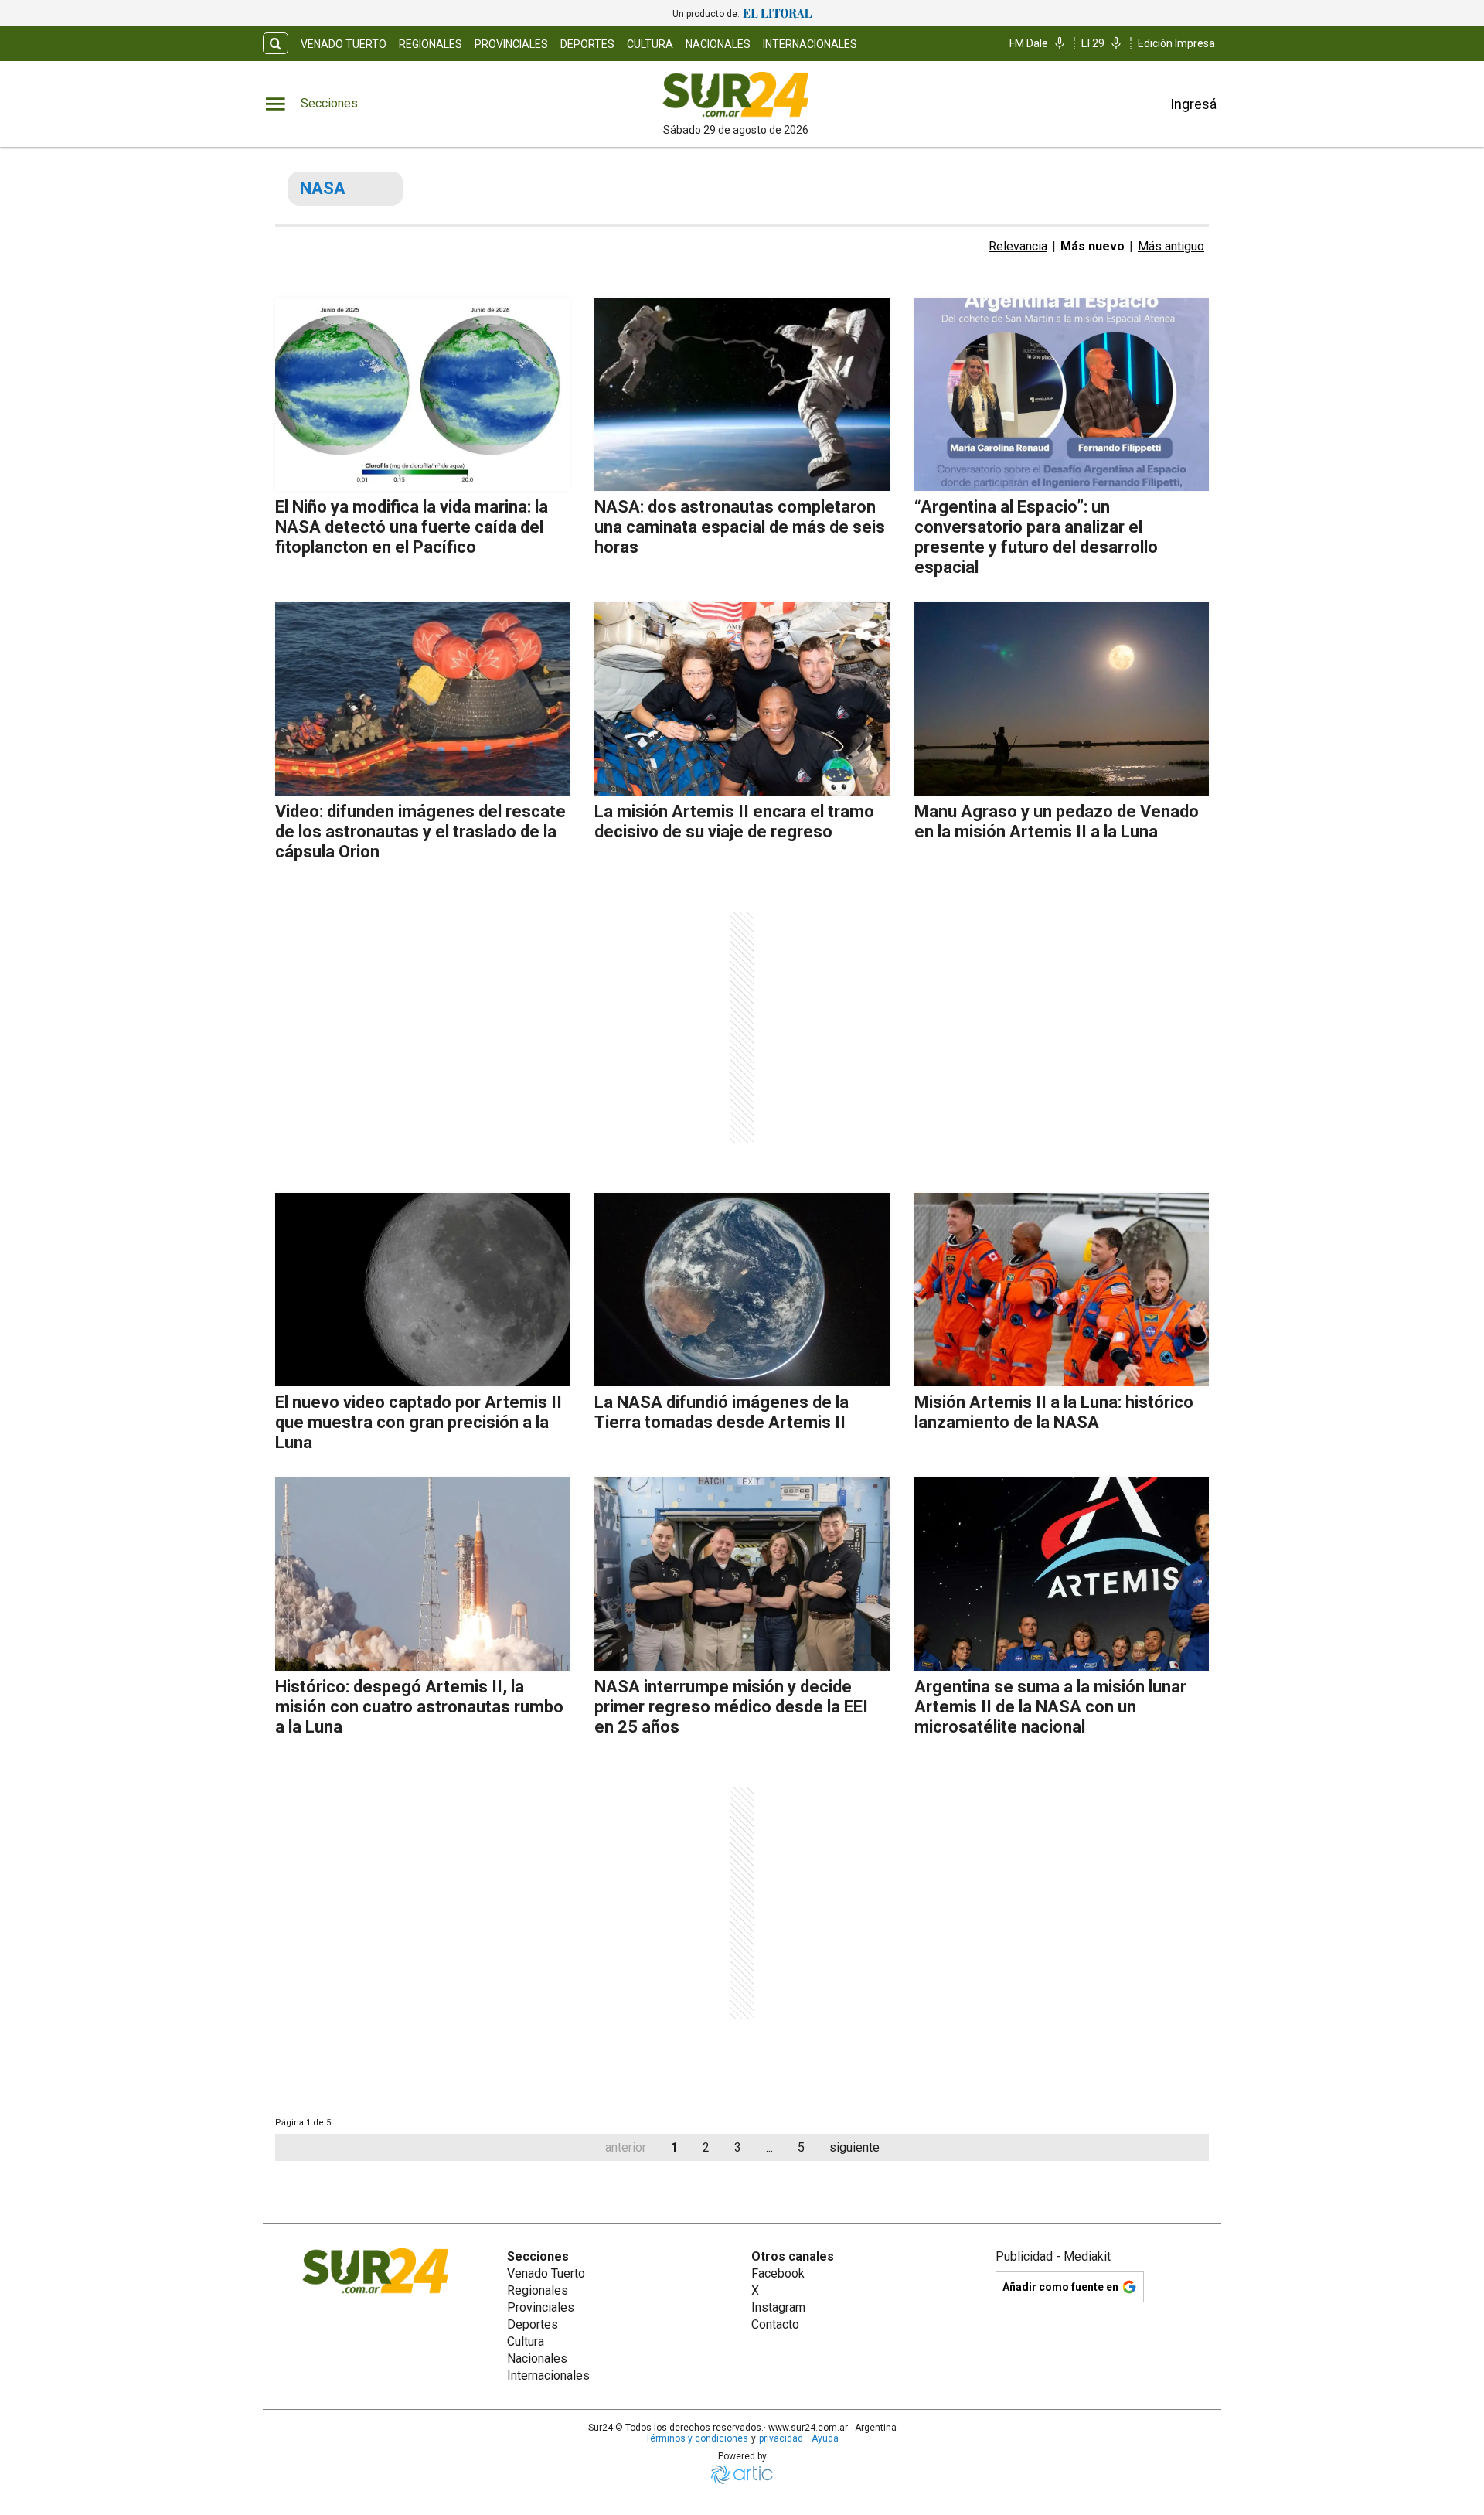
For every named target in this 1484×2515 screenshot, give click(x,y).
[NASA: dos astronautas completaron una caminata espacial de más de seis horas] (742, 394)
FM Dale (1029, 43)
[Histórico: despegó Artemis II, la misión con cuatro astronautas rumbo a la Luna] (422, 1574)
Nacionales (718, 44)
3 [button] (738, 2147)
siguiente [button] (854, 2147)
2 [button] (706, 2147)
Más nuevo (1093, 246)
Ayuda (825, 2438)
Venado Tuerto (344, 44)
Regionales (431, 44)
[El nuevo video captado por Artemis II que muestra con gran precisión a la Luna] (422, 1290)
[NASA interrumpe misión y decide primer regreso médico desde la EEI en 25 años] (742, 1574)
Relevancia (1018, 246)
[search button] (276, 44)
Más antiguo (1171, 246)
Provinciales (511, 44)
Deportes (587, 44)
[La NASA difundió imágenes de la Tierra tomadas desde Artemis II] (742, 1290)
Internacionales (810, 44)
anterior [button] (626, 2147)
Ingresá (1193, 104)
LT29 (1093, 43)
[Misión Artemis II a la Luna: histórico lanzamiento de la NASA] (1062, 1290)
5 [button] (801, 2147)
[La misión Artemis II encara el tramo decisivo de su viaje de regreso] (742, 699)
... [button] (769, 2147)
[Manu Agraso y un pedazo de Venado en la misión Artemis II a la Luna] (1062, 699)
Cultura (650, 44)
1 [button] (674, 2147)
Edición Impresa (1176, 43)
